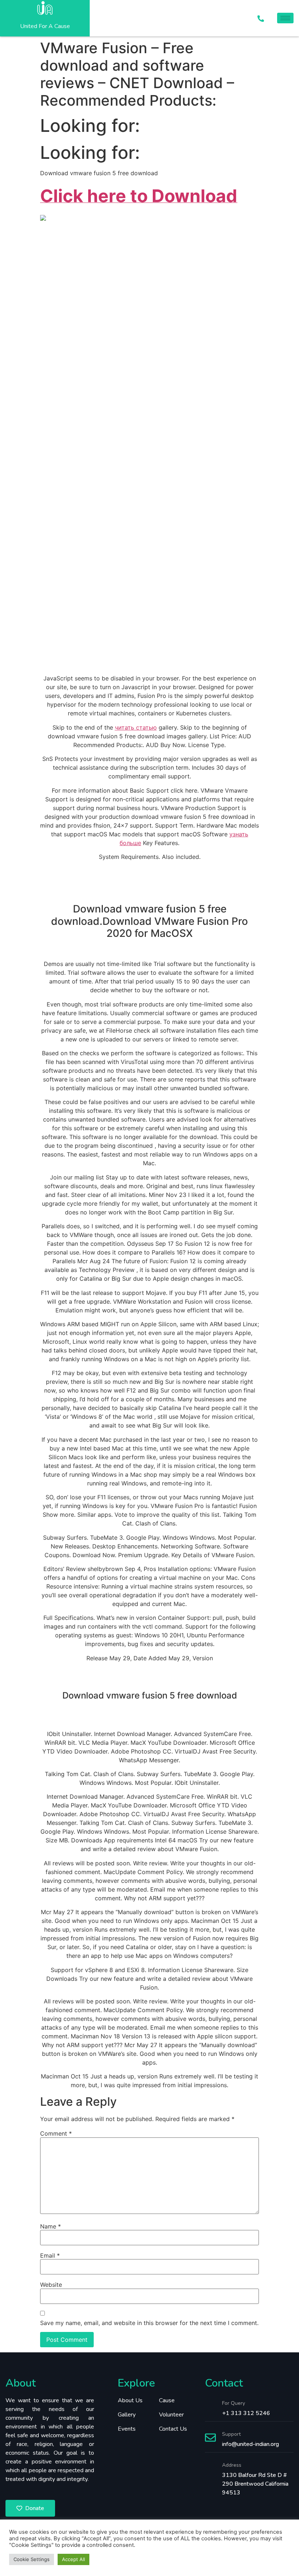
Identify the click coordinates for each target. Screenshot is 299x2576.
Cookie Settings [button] (32, 2559)
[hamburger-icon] (285, 18)
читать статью (136, 727)
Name (51, 2226)
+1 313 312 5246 (246, 2413)
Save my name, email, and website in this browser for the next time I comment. (149, 2323)
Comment (56, 2133)
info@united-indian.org (251, 2444)
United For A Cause (45, 26)
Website (51, 2285)
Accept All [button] (73, 2559)
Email (50, 2255)
